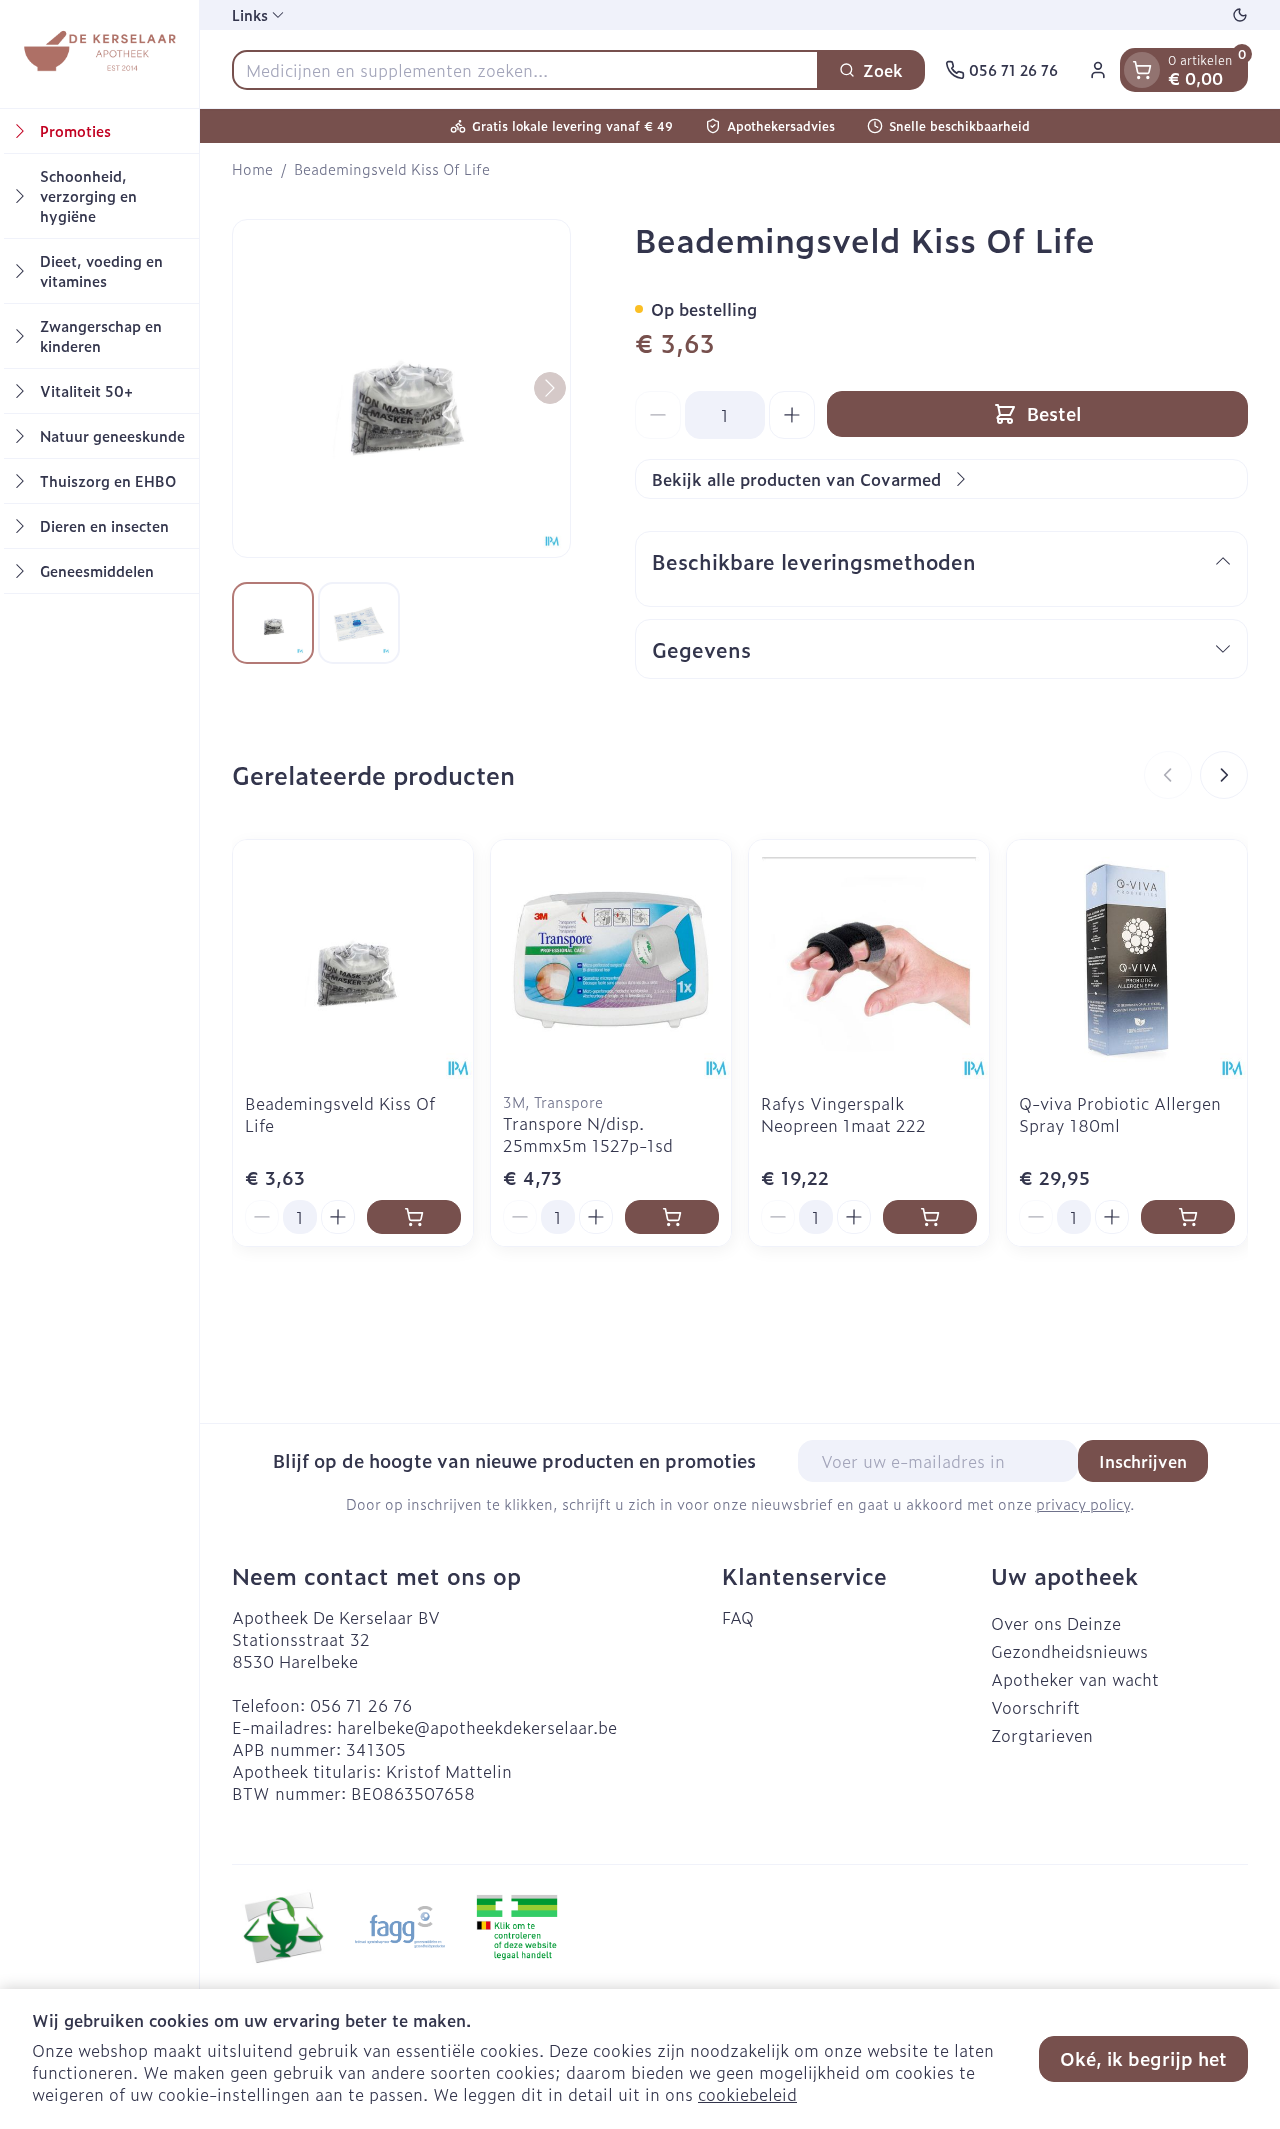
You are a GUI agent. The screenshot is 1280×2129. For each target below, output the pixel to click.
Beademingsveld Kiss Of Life (340, 1114)
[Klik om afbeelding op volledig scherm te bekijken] (401, 388)
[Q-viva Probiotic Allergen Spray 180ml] (1127, 960)
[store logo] (99, 54)
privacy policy (1083, 1503)
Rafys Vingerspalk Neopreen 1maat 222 (843, 1114)
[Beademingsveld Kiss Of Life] (353, 960)
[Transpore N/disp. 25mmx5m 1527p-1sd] (611, 960)
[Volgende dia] (1224, 775)
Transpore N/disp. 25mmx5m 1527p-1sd (588, 1134)
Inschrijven (1143, 1461)
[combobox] (525, 70)
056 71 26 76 (361, 1705)
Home (252, 169)
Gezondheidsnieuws (1069, 1651)
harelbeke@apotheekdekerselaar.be (477, 1727)
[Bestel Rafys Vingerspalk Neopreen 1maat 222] (930, 1217)
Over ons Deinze (1056, 1623)
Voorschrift (1035, 1707)
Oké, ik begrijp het (1143, 2058)
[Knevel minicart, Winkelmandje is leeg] (1142, 70)
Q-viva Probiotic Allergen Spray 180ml (1120, 1114)
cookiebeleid (747, 2094)
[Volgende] (550, 388)
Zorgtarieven (1042, 1735)
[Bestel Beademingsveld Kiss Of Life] (414, 1217)
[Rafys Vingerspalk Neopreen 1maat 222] (869, 960)
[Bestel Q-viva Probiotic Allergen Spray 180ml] (1188, 1217)
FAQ (738, 1617)
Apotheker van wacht (1075, 1679)
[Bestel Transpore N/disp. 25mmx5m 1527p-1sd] (672, 1217)
